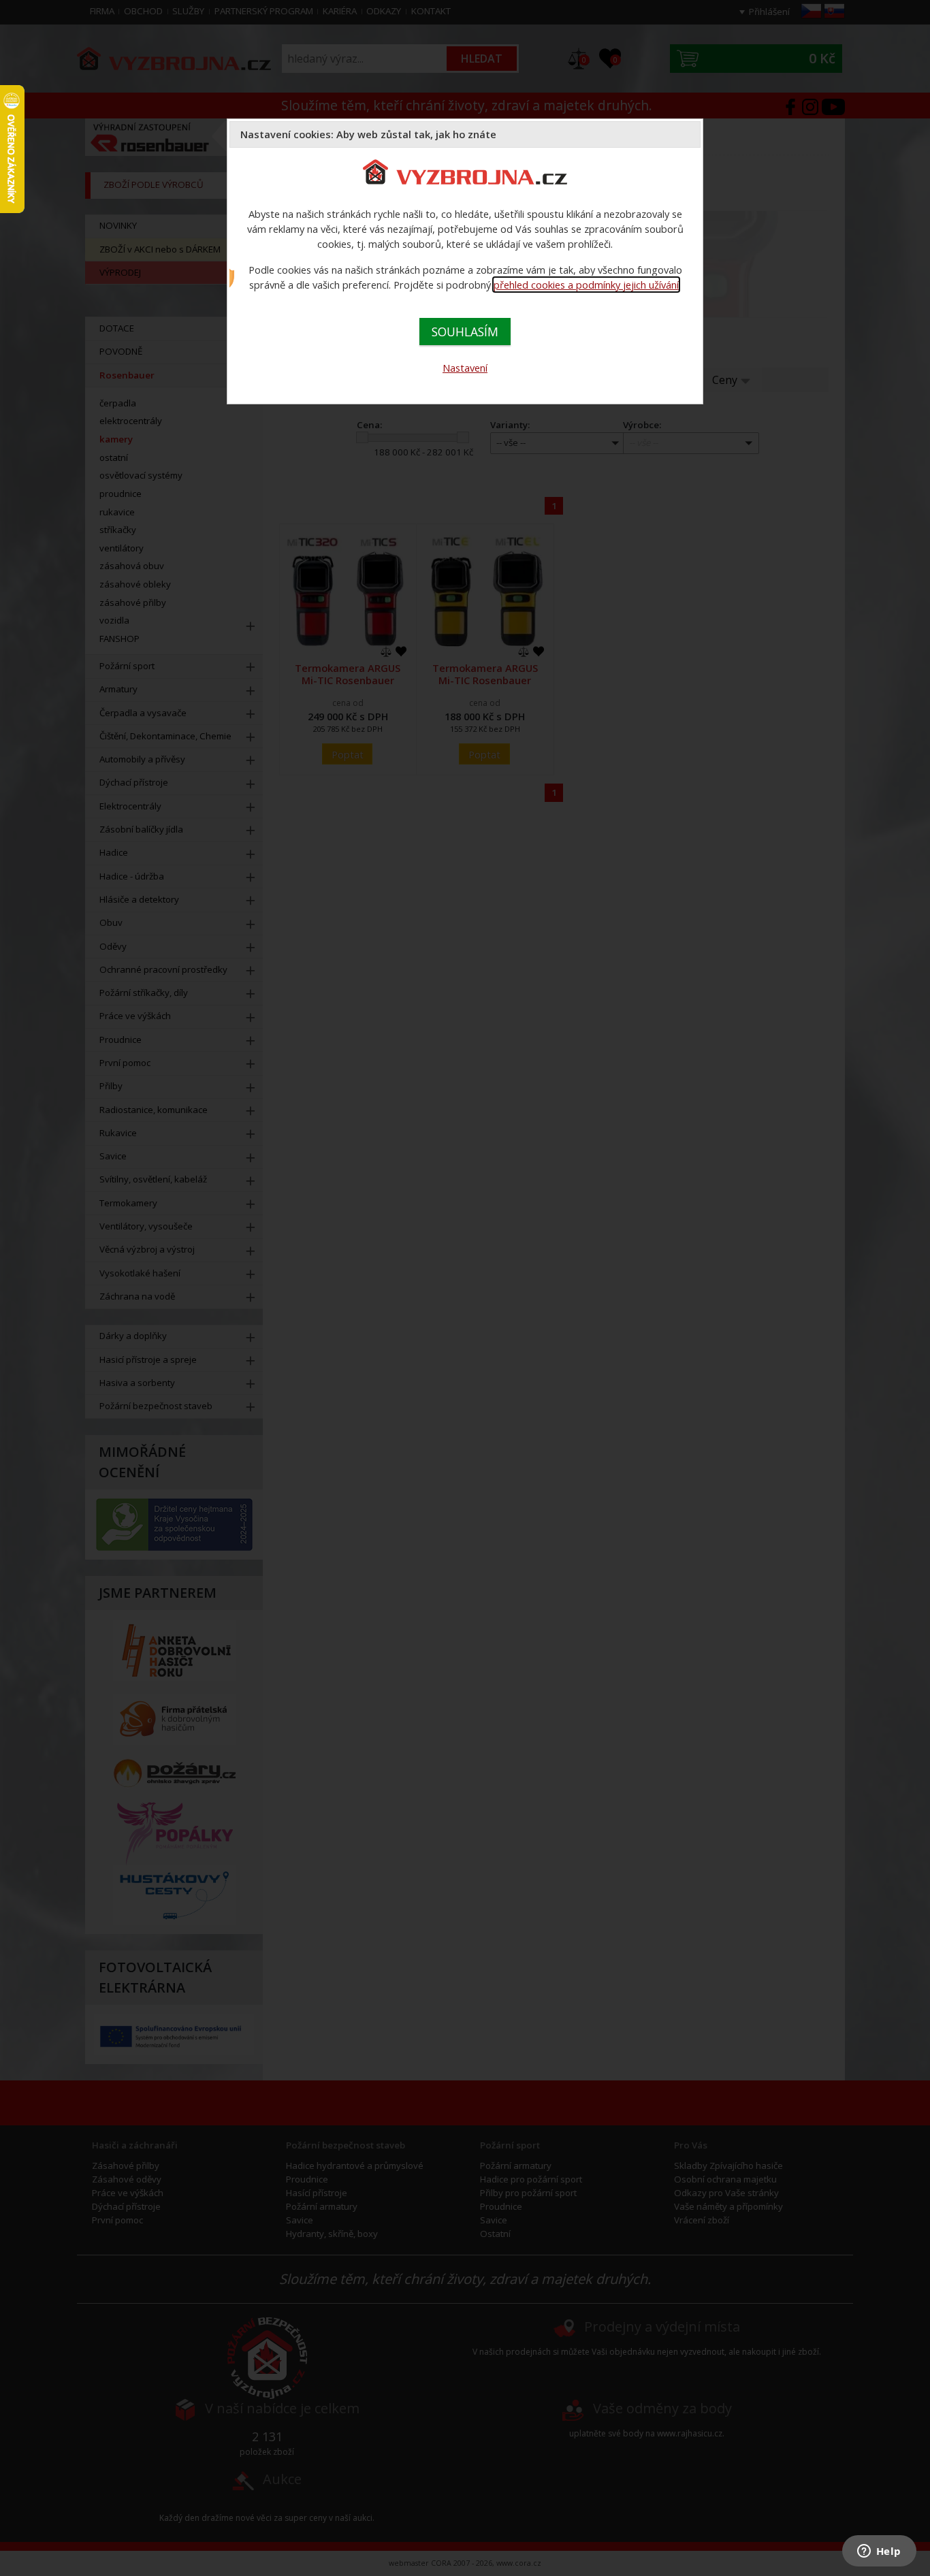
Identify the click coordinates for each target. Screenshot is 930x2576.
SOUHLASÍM (465, 332)
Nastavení (465, 368)
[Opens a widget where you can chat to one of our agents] (879, 2552)
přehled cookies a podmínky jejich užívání (586, 285)
